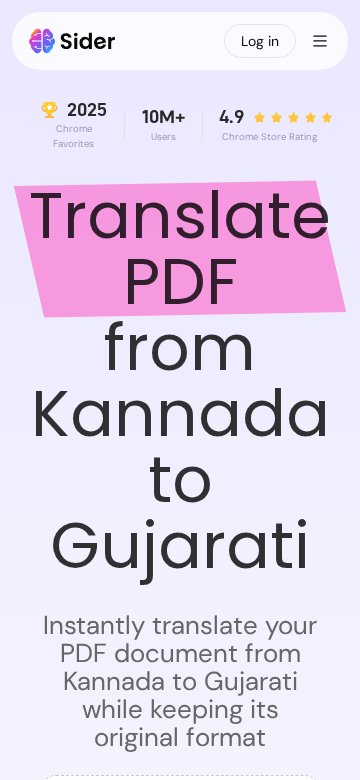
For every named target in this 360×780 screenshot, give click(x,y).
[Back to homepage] (72, 41)
